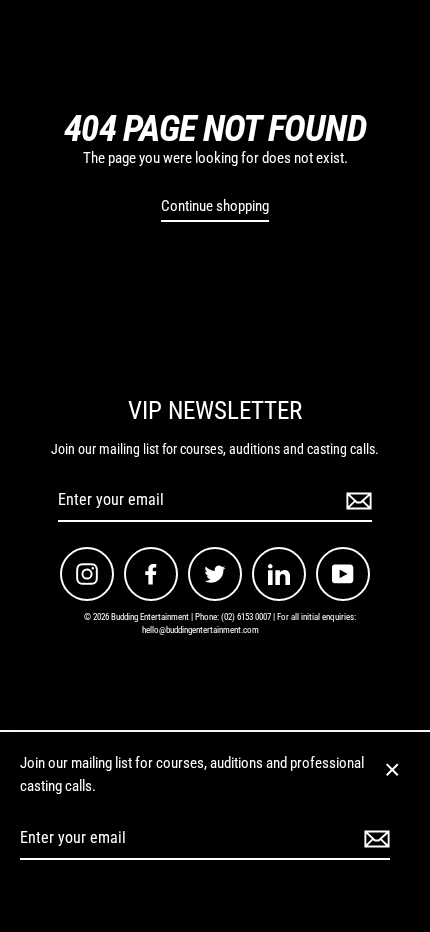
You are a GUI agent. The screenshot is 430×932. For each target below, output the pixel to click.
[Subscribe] (356, 501)
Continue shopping (215, 206)
